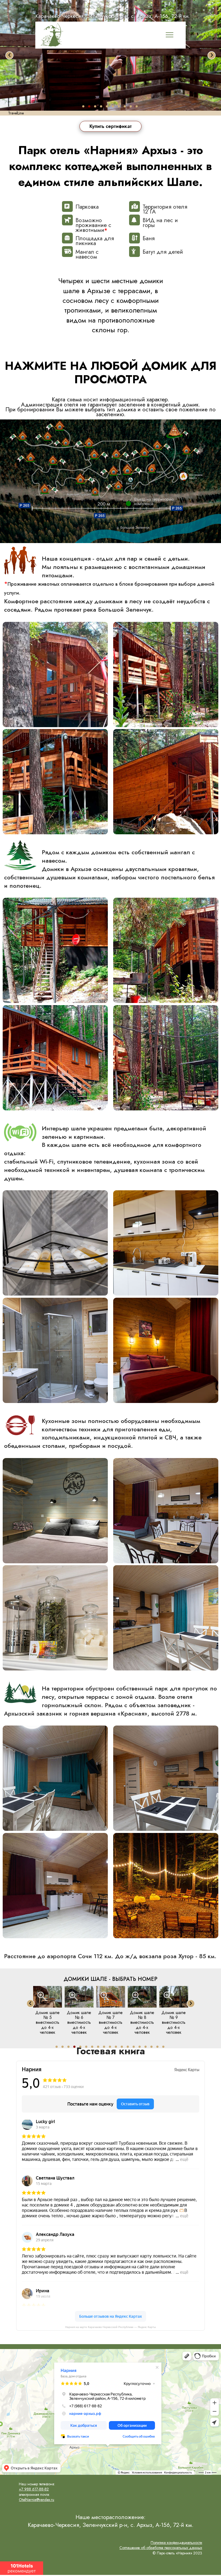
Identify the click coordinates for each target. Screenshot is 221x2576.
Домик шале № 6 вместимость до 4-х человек (47, 2023)
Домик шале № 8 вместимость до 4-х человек (110, 2023)
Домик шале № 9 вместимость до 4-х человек (142, 2023)
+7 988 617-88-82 (34, 2489)
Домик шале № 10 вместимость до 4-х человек (174, 2023)
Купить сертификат (111, 126)
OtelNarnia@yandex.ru (37, 2500)
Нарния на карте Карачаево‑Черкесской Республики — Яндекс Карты (110, 2327)
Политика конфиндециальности (176, 2543)
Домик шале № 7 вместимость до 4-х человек (79, 2023)
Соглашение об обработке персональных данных (161, 2548)
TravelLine (16, 113)
